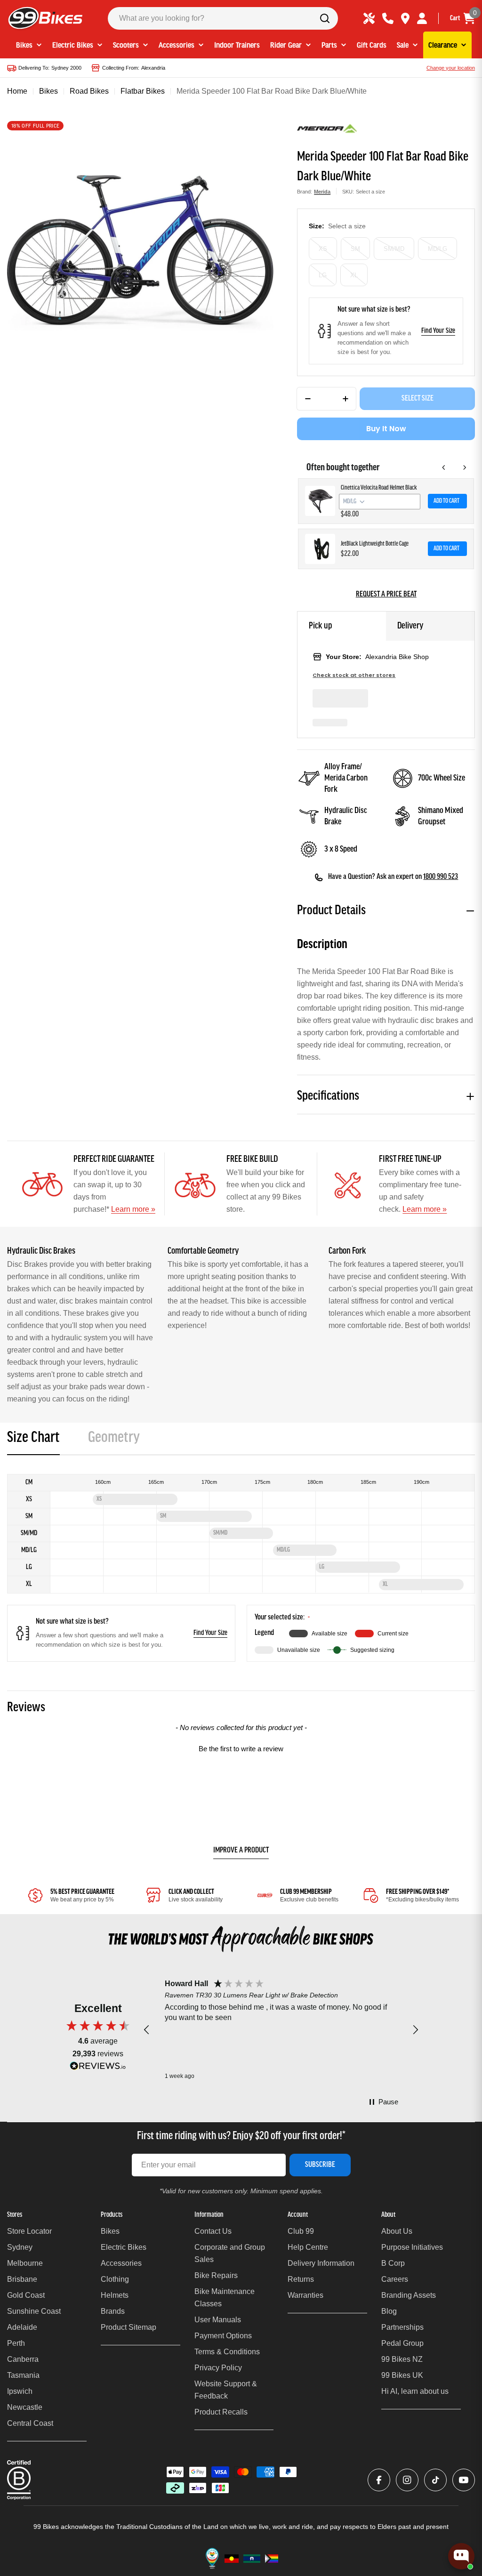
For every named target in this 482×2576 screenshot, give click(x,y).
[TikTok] (435, 2480)
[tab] (33, 1441)
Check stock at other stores (354, 675)
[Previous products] (444, 467)
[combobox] (223, 18)
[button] (241, 1747)
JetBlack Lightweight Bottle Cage (375, 544)
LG (323, 275)
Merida (322, 192)
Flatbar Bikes (143, 91)
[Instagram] (407, 2480)
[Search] (325, 18)
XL (354, 275)
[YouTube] (464, 2480)
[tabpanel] (241, 1568)
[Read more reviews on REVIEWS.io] (98, 2068)
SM (355, 249)
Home (17, 91)
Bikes (48, 91)
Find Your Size (438, 331)
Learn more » (133, 1209)
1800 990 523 (441, 877)
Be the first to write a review (241, 1749)
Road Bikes (89, 91)
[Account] (422, 18)
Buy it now (386, 429)
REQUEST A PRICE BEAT (386, 595)
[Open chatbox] (461, 2556)
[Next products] (465, 467)
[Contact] (388, 18)
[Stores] (405, 18)
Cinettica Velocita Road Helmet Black (379, 488)
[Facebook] (379, 2480)
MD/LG (438, 249)
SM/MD (394, 249)
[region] (281, 2030)
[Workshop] (369, 18)
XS (323, 249)
